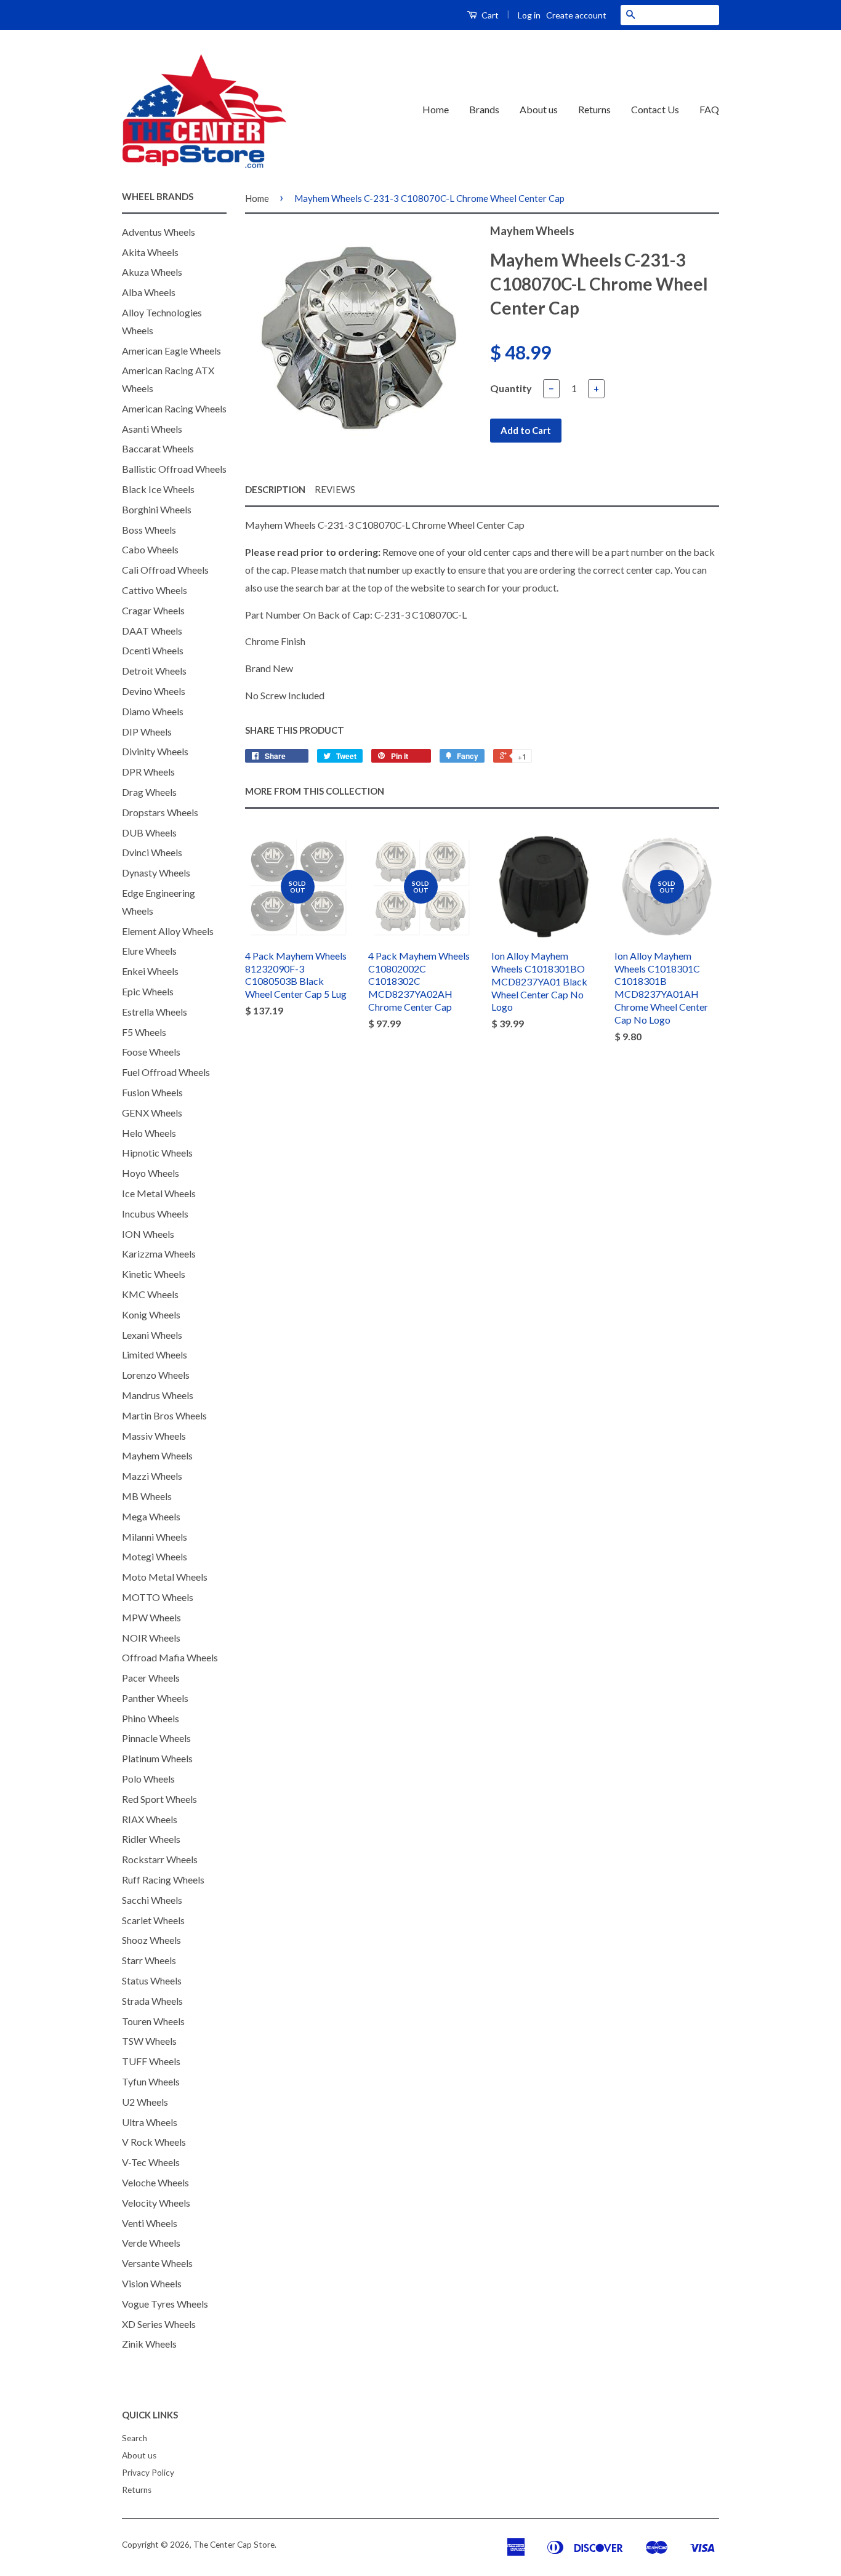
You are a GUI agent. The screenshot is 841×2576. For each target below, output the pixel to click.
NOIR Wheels (151, 1638)
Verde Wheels (151, 2243)
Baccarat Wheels (158, 448)
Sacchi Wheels (152, 1900)
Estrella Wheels (155, 1012)
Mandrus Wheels (158, 1395)
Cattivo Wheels (155, 590)
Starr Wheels (149, 1960)
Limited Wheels (155, 1354)
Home (436, 109)
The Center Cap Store (234, 2545)
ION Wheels (148, 1234)
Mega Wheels (151, 1516)
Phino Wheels (151, 1718)
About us (539, 109)
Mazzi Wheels (152, 1476)
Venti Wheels (150, 2223)
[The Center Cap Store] (204, 110)
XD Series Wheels (159, 2324)
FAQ (709, 109)
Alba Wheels (149, 292)
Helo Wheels (149, 1133)
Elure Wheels (149, 951)
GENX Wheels (152, 1113)
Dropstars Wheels (160, 812)
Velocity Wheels (156, 2203)
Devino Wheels (154, 691)
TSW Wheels (149, 2041)
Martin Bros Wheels (164, 1415)
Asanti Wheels (152, 429)
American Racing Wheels (174, 408)
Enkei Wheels (150, 971)
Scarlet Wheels (153, 1920)
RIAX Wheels (150, 1819)
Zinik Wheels (149, 2344)
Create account (576, 15)
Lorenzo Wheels (156, 1375)
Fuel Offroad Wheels (166, 1072)
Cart (489, 15)
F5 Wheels (144, 1032)
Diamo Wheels (153, 711)
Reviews (335, 489)
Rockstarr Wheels (160, 1859)
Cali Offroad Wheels (165, 570)
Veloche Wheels (155, 2182)
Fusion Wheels (152, 1092)
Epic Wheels (148, 991)
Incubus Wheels (155, 1214)
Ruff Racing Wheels (163, 1880)
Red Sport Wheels (159, 1799)
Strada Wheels (152, 2001)
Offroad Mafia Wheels (170, 1657)
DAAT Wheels (152, 631)
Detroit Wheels (154, 671)
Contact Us (655, 109)
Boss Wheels (149, 530)
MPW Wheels (151, 1617)
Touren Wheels (153, 2021)
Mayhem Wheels (157, 1455)
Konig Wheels (151, 1314)
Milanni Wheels (155, 1537)
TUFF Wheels (151, 2061)
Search (135, 2438)
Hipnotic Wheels (157, 1153)
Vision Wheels (152, 2283)
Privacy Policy (148, 2473)
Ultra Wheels (150, 2122)
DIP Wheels (147, 732)
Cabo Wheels (150, 549)
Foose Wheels (151, 1052)
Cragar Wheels (153, 610)
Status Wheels (152, 1980)
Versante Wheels (157, 2263)
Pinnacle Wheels (156, 1738)
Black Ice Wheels (158, 489)
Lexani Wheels (152, 1335)
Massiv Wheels (154, 1436)
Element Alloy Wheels (168, 931)
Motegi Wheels (155, 1556)
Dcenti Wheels (153, 650)
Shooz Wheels (151, 1940)
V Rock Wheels (154, 2142)
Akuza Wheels (152, 272)
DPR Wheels (148, 772)
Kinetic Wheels (154, 1274)
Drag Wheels (149, 792)
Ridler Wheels (151, 1839)
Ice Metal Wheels (159, 1193)
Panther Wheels (155, 1698)
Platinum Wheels (157, 1758)
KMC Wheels (150, 1294)
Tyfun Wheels (151, 2081)
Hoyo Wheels (151, 1173)
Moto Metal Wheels (165, 1577)
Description (275, 489)
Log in (529, 15)
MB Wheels (147, 1496)
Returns (594, 109)
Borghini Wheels (157, 509)
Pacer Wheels (151, 1678)
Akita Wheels (150, 252)
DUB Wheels (149, 833)
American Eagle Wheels (171, 351)
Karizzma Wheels (159, 1254)
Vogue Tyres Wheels (165, 2304)
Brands (484, 109)
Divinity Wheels (155, 751)
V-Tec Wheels (151, 2162)
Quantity (511, 388)
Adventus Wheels (159, 232)
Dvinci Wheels (152, 852)
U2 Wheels (145, 2102)
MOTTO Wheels (158, 1597)
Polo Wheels (148, 1779)
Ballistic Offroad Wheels (174, 469)
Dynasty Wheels (156, 873)
